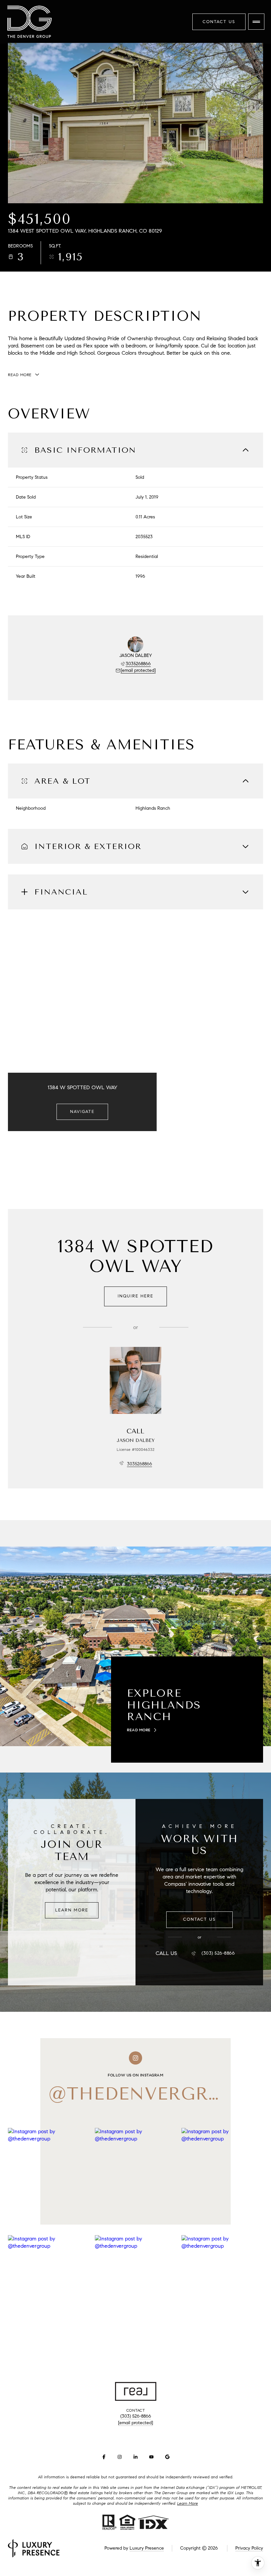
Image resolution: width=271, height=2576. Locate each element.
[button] (199, 1920)
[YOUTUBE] (151, 2457)
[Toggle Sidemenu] (256, 22)
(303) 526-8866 (218, 1953)
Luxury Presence (147, 2548)
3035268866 (138, 664)
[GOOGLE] (167, 2457)
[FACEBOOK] (104, 2457)
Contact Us (219, 22)
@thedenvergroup (149, 2094)
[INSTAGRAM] (120, 2457)
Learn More (72, 1910)
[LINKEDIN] (135, 2457)
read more (139, 1730)
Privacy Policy (249, 2548)
